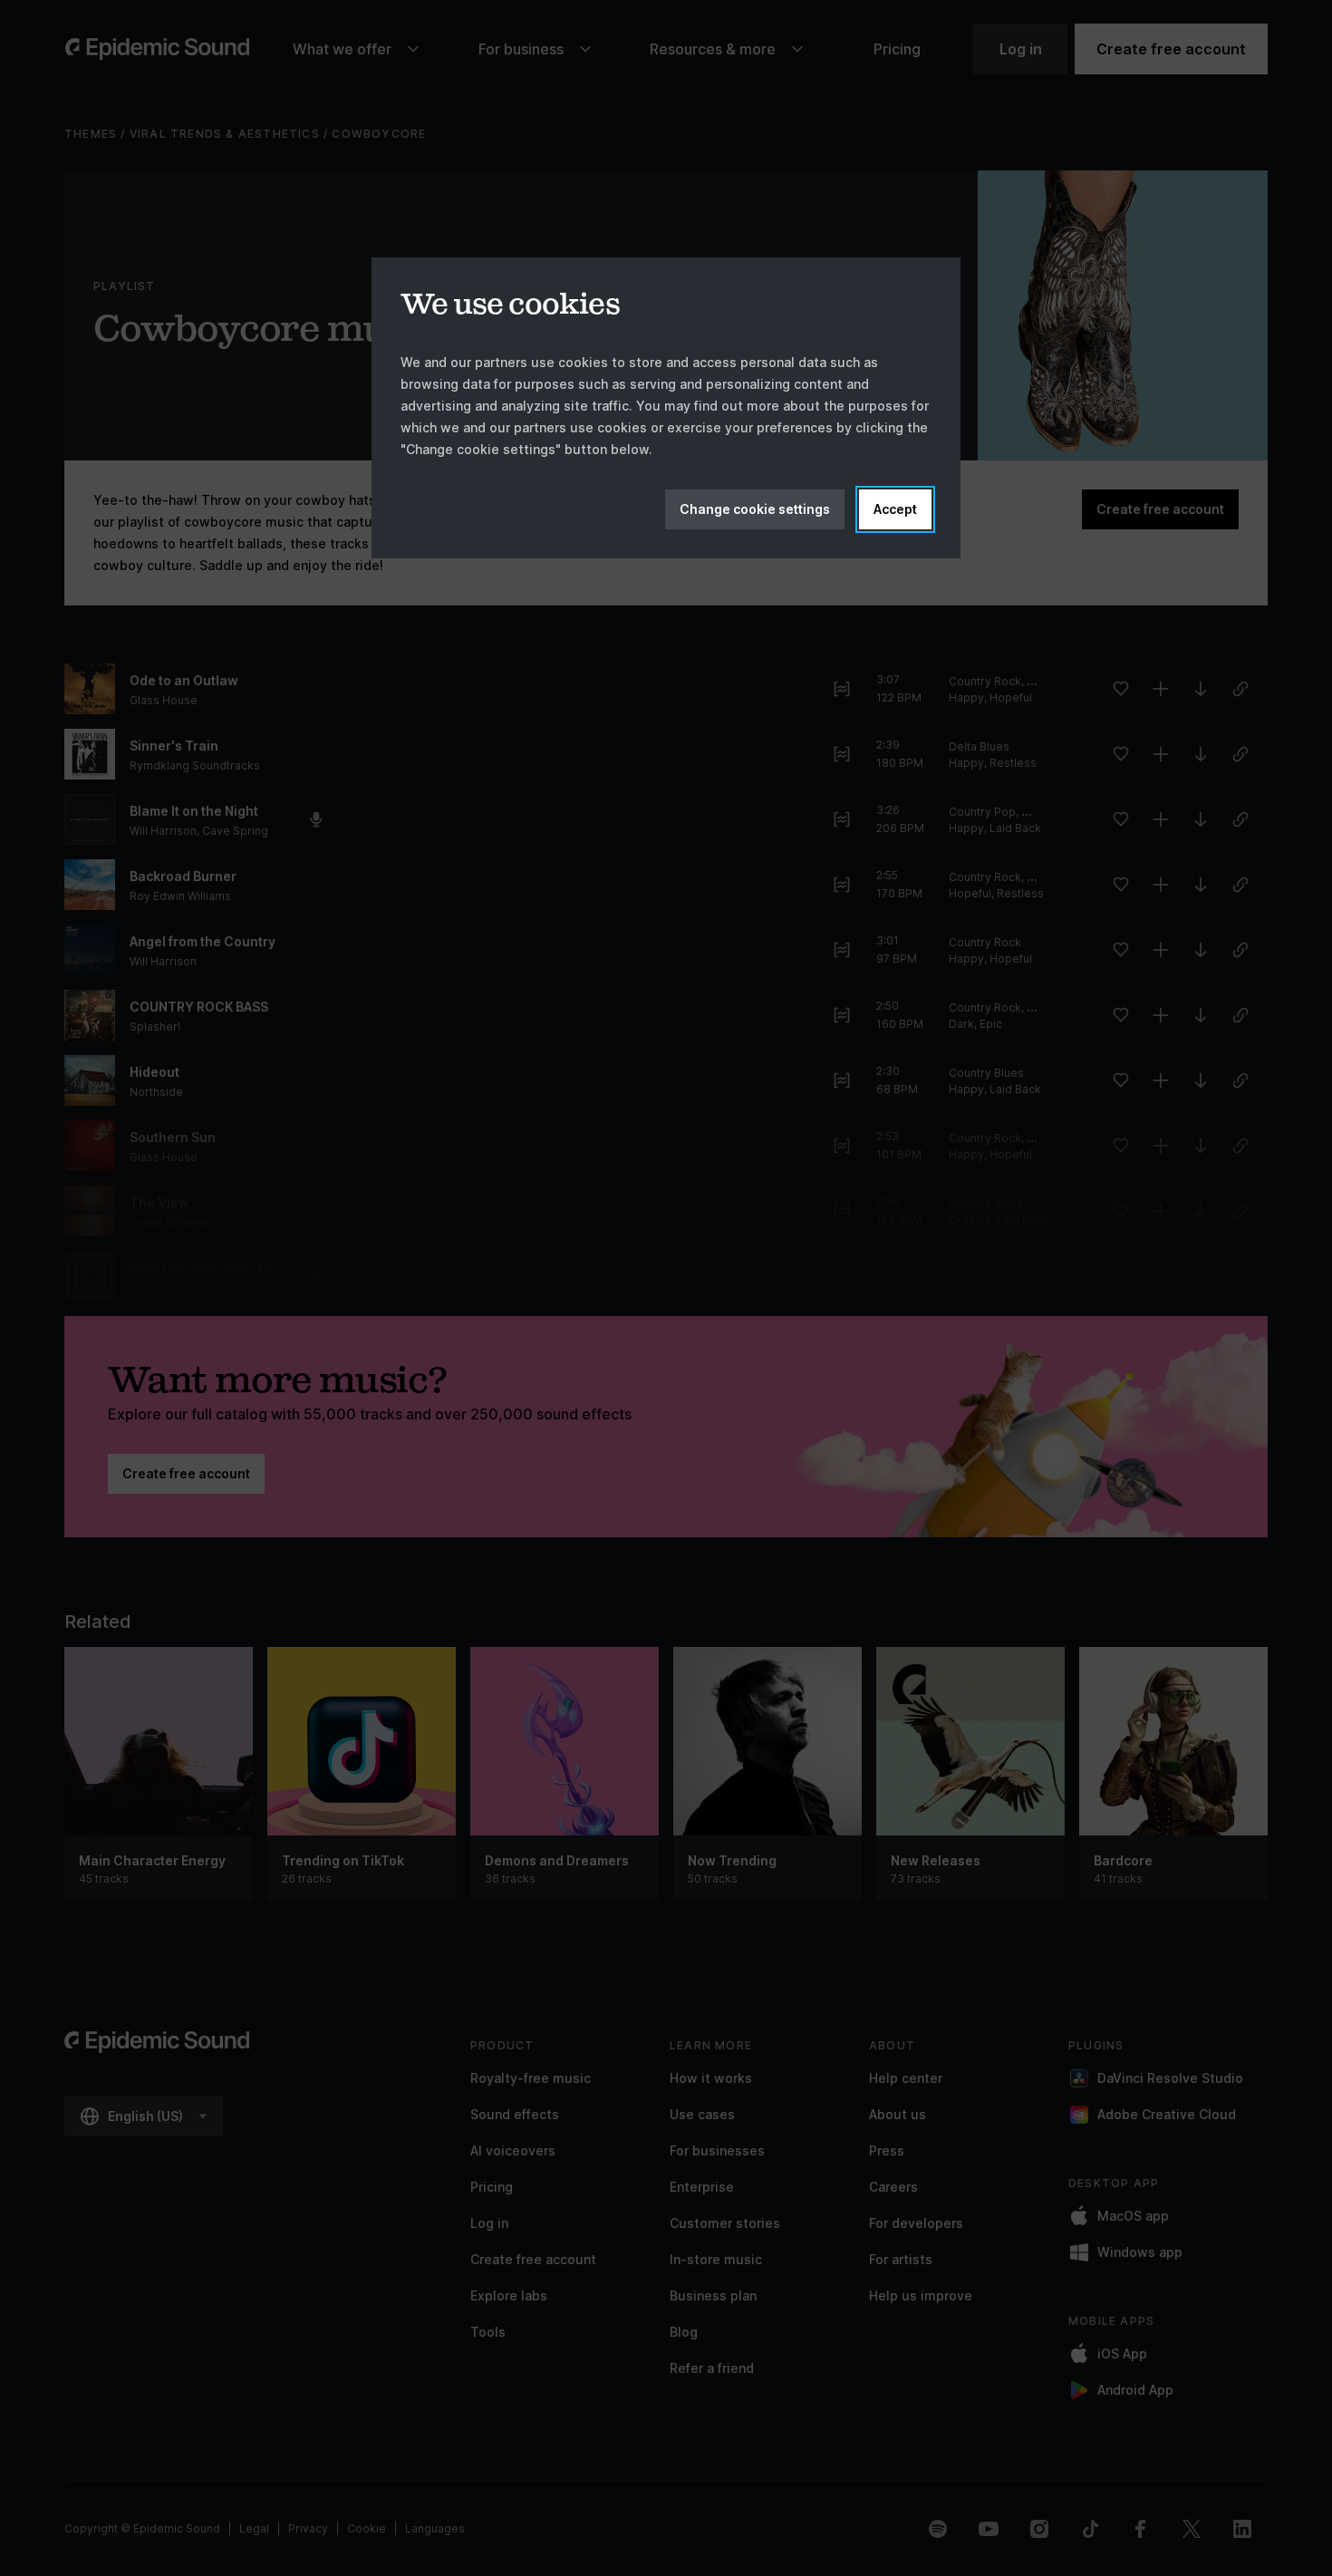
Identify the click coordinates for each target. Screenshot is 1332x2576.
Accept (895, 509)
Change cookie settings (755, 509)
